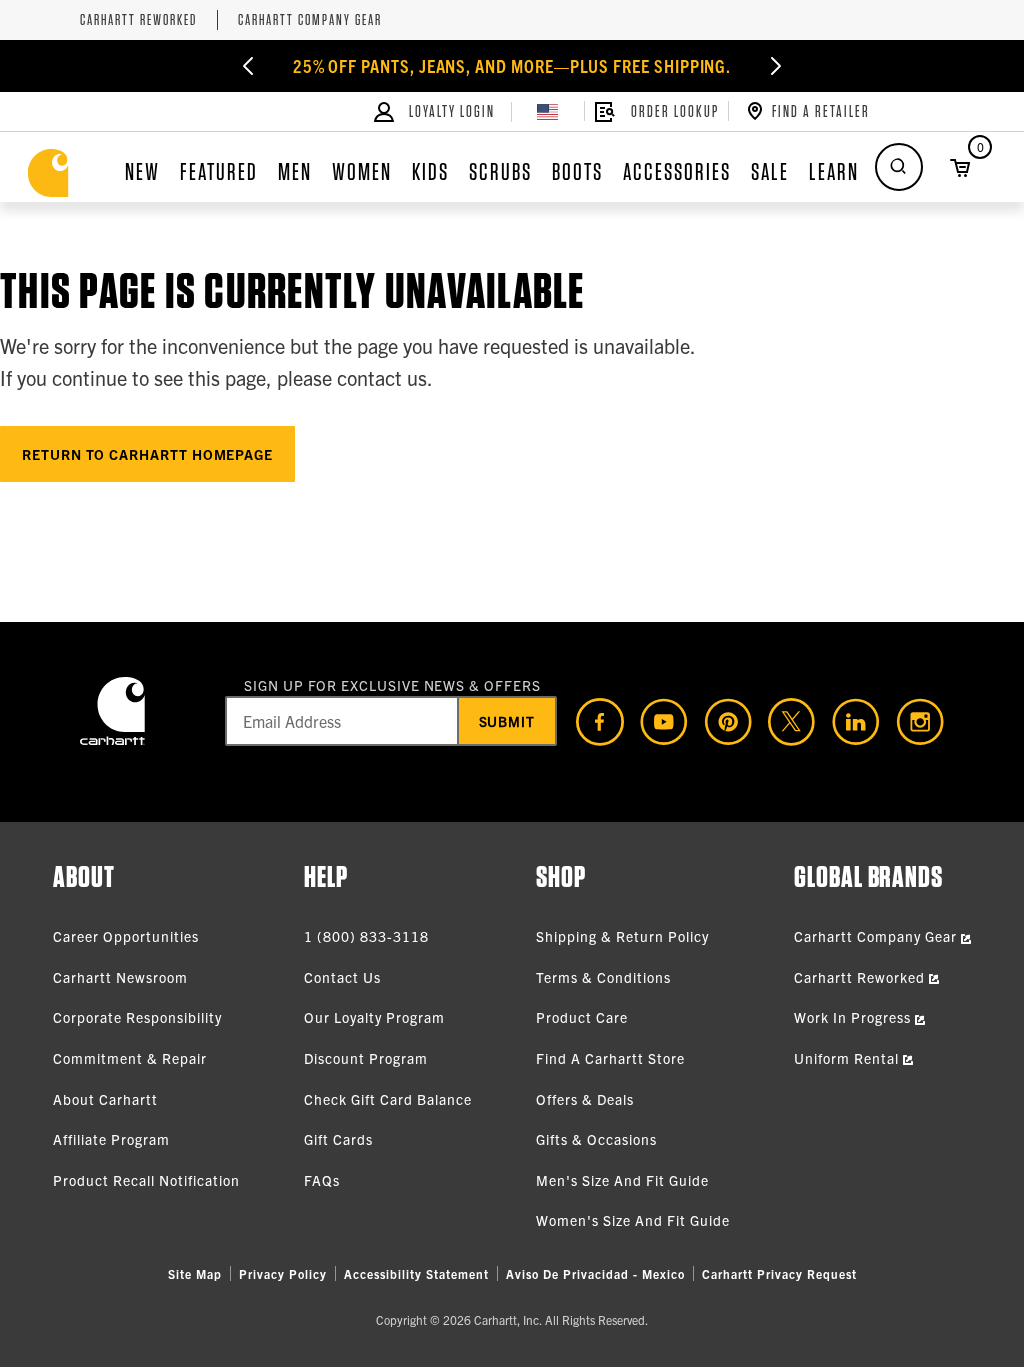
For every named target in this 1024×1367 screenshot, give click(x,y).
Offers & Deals (585, 1099)
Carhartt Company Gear (310, 20)
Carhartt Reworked (138, 20)
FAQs (322, 1180)
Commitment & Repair (130, 1058)
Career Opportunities (126, 936)
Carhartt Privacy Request (779, 1273)
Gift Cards (338, 1139)
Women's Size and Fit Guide (633, 1220)
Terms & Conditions (603, 977)
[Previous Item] (248, 66)
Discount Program (366, 1058)
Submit (507, 721)
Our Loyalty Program (374, 1017)
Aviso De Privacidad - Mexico (595, 1273)
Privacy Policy (283, 1273)
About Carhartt (105, 1099)
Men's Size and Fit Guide (622, 1180)
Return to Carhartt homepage (147, 454)
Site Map (195, 1273)
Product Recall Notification (146, 1180)
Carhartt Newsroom (120, 977)
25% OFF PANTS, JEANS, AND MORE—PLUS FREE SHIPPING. (512, 65)
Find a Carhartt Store (610, 1058)
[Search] (899, 167)
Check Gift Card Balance (388, 1099)
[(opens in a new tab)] (592, 722)
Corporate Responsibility (137, 1017)
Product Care (582, 1017)
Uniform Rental (848, 1058)
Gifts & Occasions (596, 1139)
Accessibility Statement (416, 1273)
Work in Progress (854, 1017)
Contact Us (342, 977)
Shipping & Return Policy (622, 936)
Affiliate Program (111, 1139)
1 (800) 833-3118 (366, 936)
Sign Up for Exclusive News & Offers (392, 685)
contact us (382, 377)
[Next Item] (776, 66)
